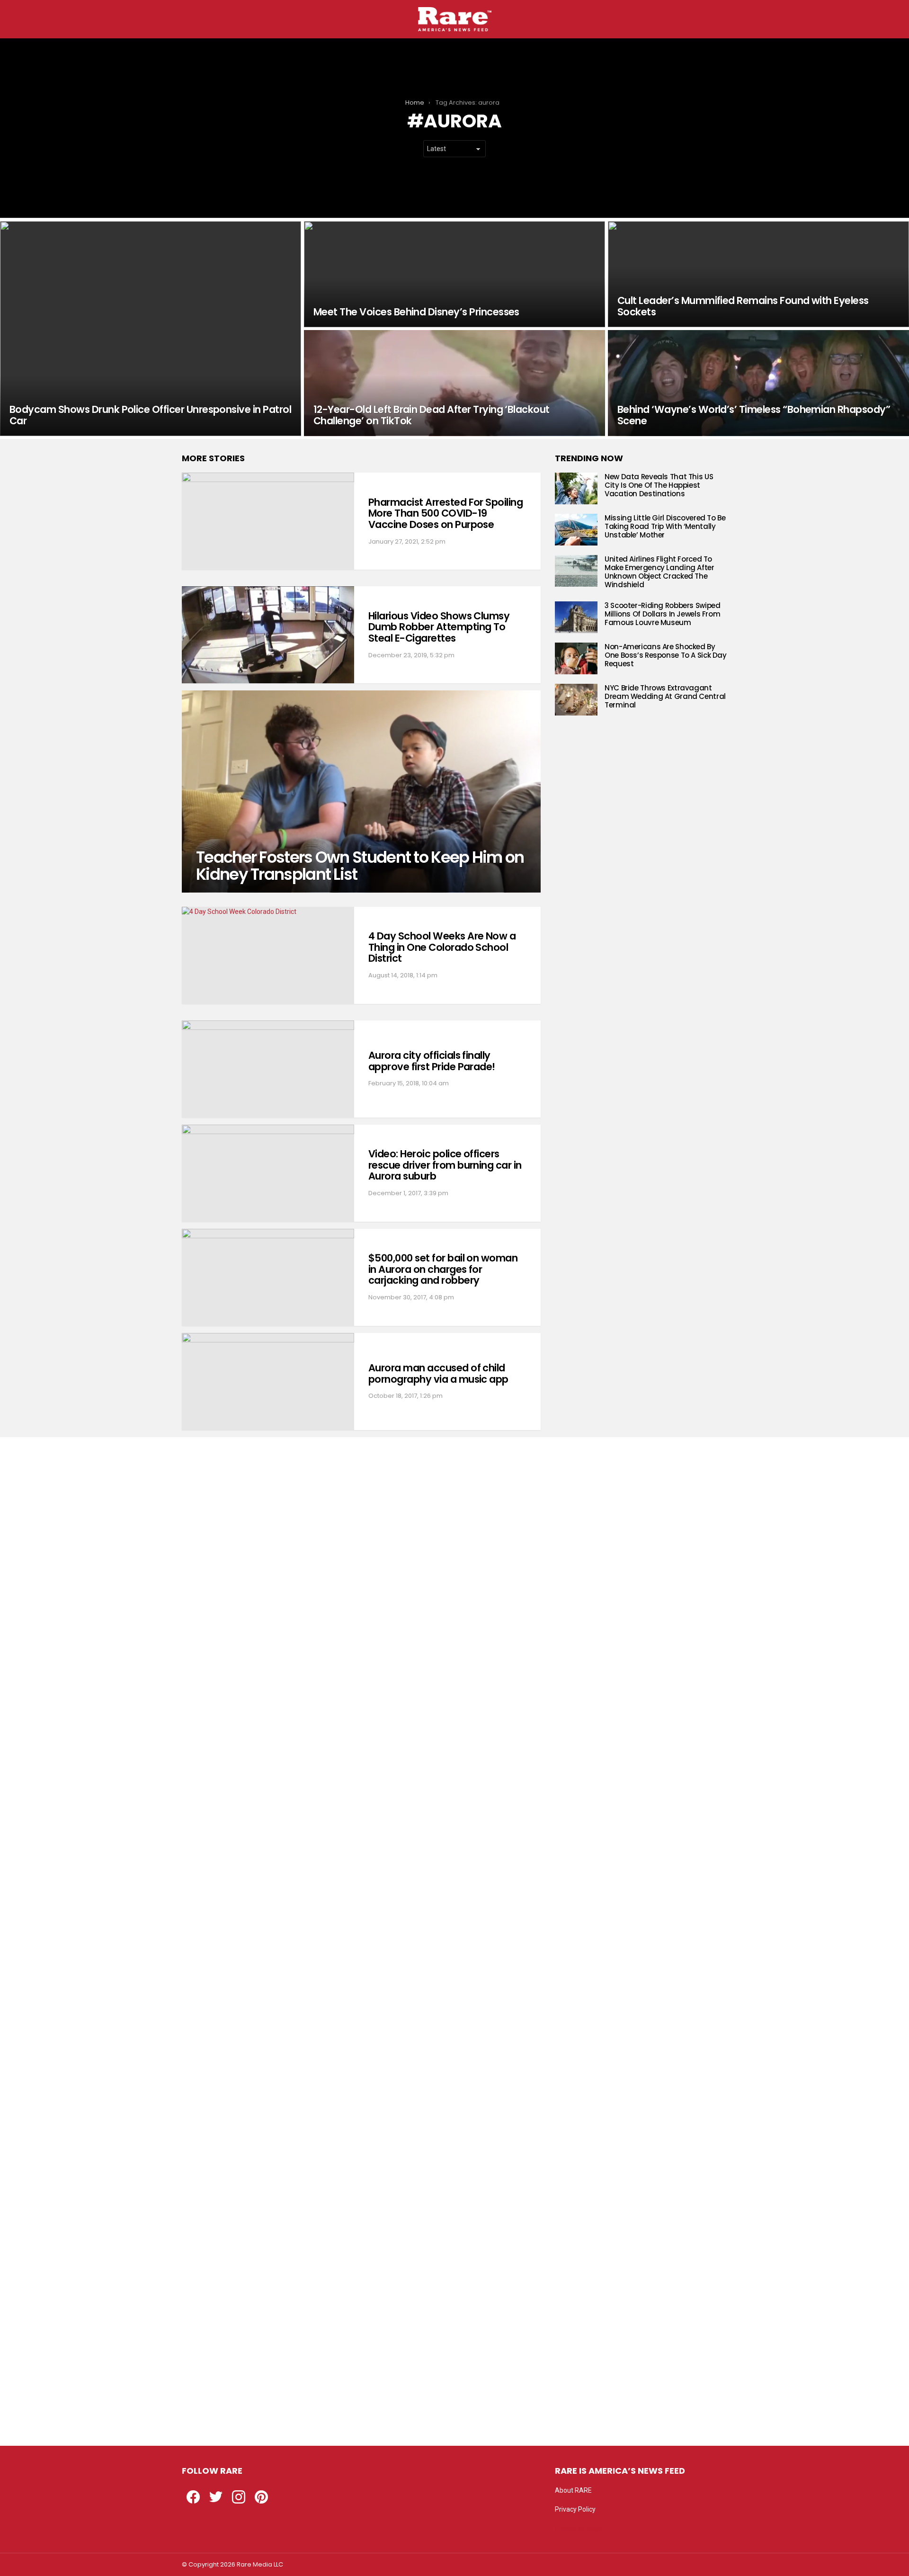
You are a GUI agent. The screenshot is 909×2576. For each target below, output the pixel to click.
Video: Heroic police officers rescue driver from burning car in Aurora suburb (445, 1165)
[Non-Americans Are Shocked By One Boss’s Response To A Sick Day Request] (576, 658)
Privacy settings (579, 2528)
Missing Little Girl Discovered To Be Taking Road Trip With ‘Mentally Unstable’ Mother (665, 526)
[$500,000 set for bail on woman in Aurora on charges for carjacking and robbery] (268, 1277)
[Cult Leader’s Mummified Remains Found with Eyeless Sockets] (758, 274)
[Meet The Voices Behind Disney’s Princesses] (454, 274)
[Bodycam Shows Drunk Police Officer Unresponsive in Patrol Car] (151, 329)
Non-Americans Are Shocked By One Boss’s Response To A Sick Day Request (666, 655)
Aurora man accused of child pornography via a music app (438, 1373)
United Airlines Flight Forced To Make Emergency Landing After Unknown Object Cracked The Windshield (659, 572)
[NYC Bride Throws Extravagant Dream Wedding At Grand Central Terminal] (576, 700)
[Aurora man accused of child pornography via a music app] (268, 1382)
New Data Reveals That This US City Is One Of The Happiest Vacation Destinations (659, 485)
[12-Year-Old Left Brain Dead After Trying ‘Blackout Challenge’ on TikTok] (454, 383)
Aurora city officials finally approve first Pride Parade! (432, 1061)
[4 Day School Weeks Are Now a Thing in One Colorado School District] (268, 955)
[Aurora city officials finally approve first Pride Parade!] (268, 1069)
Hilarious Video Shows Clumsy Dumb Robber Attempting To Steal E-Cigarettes (439, 627)
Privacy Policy (575, 2509)
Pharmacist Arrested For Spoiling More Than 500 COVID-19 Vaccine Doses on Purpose (446, 513)
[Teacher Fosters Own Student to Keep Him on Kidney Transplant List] (361, 791)
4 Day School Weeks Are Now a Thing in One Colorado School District (442, 947)
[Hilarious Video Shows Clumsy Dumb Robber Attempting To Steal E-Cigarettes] (268, 635)
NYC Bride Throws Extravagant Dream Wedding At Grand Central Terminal (665, 696)
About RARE (573, 2490)
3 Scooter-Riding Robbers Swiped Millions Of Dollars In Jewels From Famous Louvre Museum (662, 614)
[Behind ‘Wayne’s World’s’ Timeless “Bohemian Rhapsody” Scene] (758, 383)
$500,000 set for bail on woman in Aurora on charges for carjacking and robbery (443, 1269)
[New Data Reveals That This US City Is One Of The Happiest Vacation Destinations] (576, 488)
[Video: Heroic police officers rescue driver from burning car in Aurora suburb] (268, 1173)
